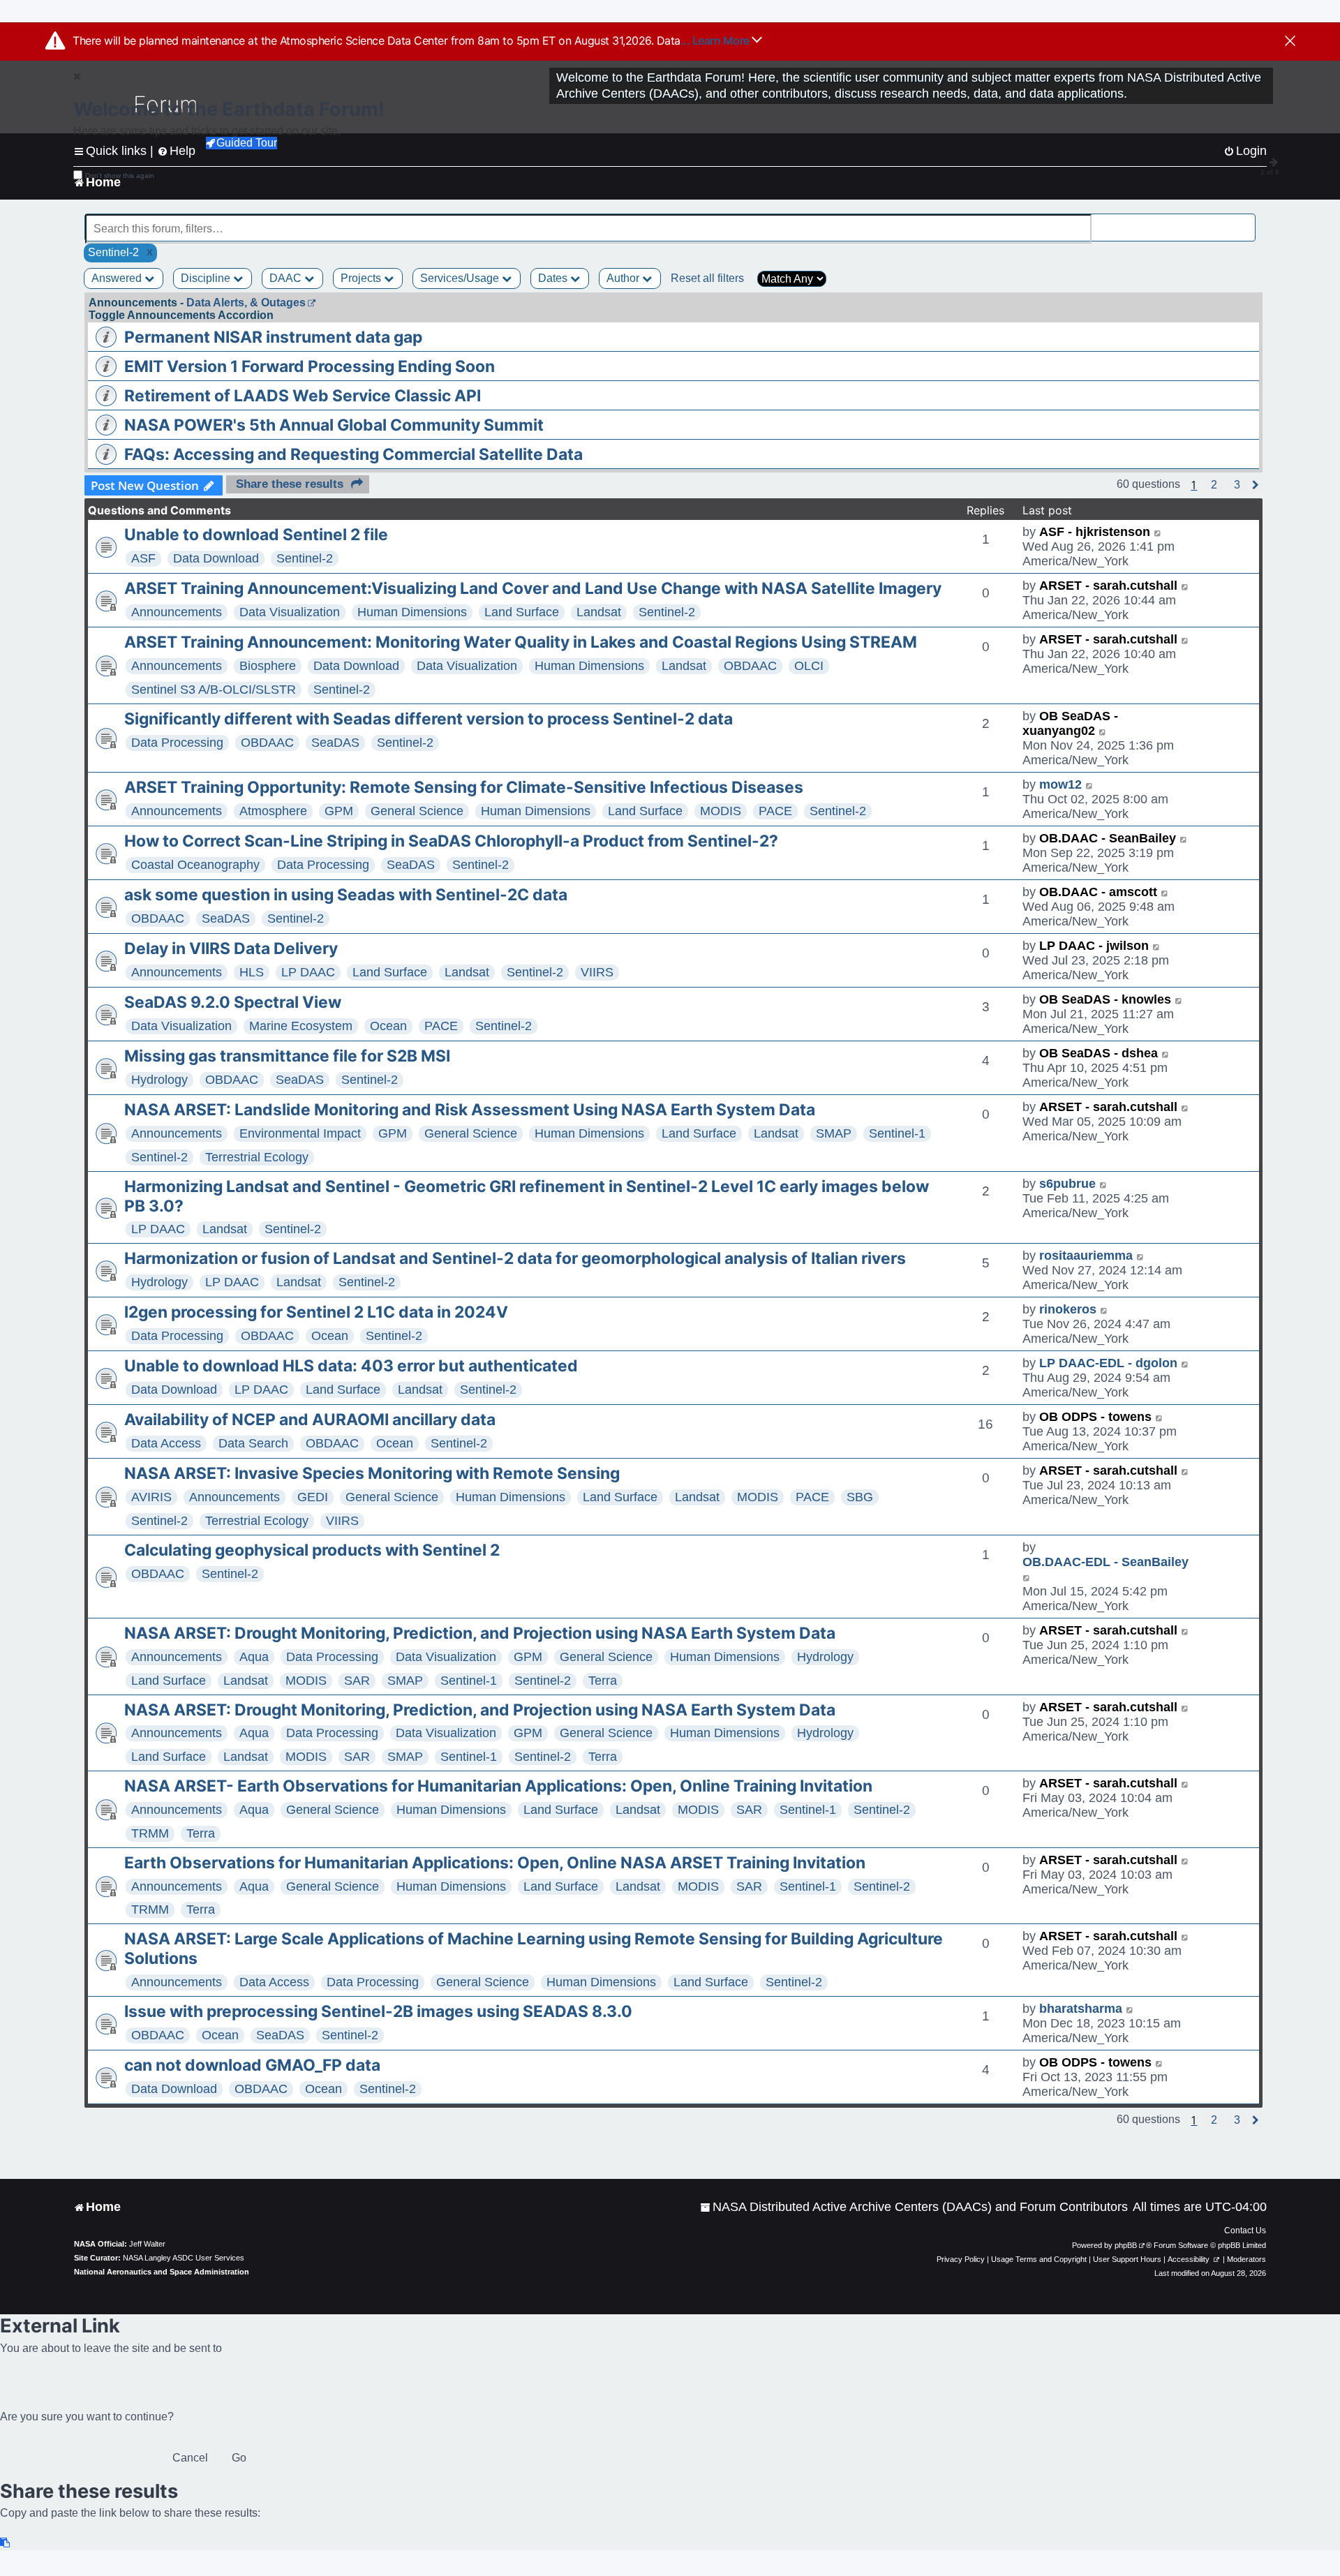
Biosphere (268, 666)
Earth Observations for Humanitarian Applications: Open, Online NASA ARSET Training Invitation (495, 1863)
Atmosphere (273, 811)
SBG (860, 1497)
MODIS (721, 811)
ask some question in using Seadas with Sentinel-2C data (346, 895)
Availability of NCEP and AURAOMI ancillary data (310, 1420)
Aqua (254, 1657)
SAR (357, 1681)
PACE (775, 811)
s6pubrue (1067, 1184)
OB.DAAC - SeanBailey (1108, 838)
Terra (603, 1681)
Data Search (253, 1443)
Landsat (599, 612)
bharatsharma (1081, 2009)
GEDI (313, 1497)
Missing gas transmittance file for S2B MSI (287, 1056)
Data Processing (177, 743)
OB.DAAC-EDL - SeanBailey (1105, 1562)
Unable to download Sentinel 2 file (256, 535)
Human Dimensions (412, 612)
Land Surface (522, 612)
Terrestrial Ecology (257, 1157)
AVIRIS (151, 1497)
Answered (118, 278)
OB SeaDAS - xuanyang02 (1070, 723)
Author (624, 278)
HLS (252, 972)
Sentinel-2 (305, 558)
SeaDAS (335, 743)
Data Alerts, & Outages (246, 303)
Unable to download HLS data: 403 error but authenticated (351, 1366)
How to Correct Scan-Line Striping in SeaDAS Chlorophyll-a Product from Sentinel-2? (451, 841)
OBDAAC (750, 666)
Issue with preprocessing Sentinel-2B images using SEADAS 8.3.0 (378, 2011)
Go (239, 2458)
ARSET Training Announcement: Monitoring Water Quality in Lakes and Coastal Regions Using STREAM (521, 642)
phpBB (1126, 2245)
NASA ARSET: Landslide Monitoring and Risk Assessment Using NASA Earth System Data (470, 1110)
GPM (339, 811)
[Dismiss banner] (1290, 42)
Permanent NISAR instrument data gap (273, 337)
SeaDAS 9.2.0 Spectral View (233, 1002)
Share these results (290, 484)
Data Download (216, 558)
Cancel (190, 2458)
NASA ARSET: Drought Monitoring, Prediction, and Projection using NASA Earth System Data (480, 1633)
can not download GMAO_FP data (252, 2065)
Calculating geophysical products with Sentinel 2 (312, 1550)
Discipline (207, 278)
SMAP (834, 1133)
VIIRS (597, 972)
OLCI (809, 666)
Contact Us (1245, 2231)
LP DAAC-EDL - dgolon (1108, 1363)
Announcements (177, 612)
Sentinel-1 (897, 1133)
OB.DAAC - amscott (1098, 892)
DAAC (287, 278)
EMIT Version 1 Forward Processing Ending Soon (310, 366)
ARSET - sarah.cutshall (1108, 586)
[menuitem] (914, 2207)
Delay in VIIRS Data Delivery (231, 948)
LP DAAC (308, 972)
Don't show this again (120, 176)
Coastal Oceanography (195, 865)
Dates (554, 278)
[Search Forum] (1246, 221)
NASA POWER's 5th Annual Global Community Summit (334, 425)
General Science (417, 811)
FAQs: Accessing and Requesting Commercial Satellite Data (353, 454)
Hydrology (159, 1080)
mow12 (1060, 784)
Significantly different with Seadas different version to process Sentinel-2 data (429, 719)
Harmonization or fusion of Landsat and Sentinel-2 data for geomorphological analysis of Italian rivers (515, 1258)
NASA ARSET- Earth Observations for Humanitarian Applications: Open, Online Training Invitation (498, 1786)
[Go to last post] (1158, 532)
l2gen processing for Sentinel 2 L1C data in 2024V (316, 1312)
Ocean (388, 1026)
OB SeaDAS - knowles (1105, 999)
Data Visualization (290, 612)
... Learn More (716, 40)
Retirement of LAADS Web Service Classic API (303, 396)
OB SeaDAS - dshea (1099, 1053)
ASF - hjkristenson (1095, 532)
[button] (1214, 485)
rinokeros (1068, 1309)
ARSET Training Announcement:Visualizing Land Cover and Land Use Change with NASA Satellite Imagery (533, 588)
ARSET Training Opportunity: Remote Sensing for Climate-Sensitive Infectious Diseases (464, 787)
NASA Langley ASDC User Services (184, 2258)
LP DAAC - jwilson (1094, 946)
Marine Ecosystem (301, 1026)
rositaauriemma (1086, 1256)
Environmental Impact (300, 1133)
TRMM (150, 1833)
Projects (362, 278)
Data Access (166, 1443)
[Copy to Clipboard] (6, 2543)
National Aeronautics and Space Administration (162, 2272)
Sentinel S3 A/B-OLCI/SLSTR (214, 690)
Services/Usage (461, 278)
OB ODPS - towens (1095, 1417)
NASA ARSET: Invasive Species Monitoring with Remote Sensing (372, 1473)
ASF (143, 558)
